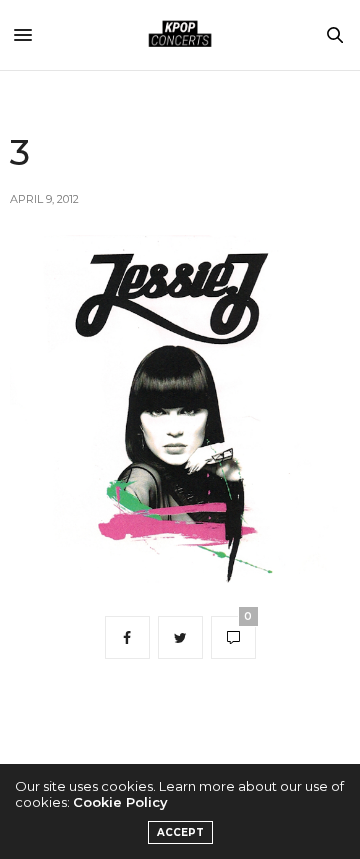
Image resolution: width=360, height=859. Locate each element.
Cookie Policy (120, 802)
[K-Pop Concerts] (180, 35)
